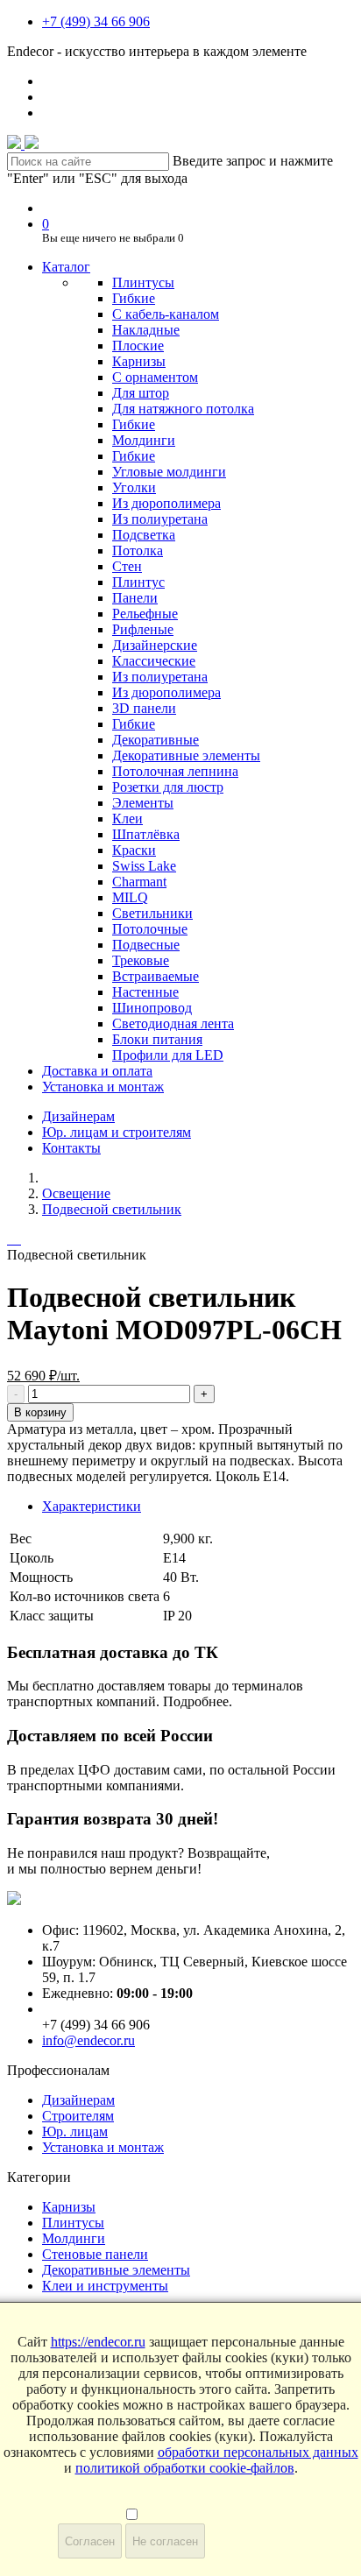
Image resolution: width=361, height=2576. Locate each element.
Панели (135, 598)
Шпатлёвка (146, 834)
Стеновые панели (95, 2254)
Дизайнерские (155, 645)
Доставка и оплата (97, 1071)
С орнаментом (155, 377)
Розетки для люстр (168, 787)
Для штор (141, 393)
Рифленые (143, 629)
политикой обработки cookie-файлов (185, 2468)
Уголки (134, 487)
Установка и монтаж (103, 1087)
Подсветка (144, 535)
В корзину (40, 1412)
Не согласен (165, 2541)
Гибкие (134, 298)
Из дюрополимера (166, 503)
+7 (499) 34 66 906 (96, 21)
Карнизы (139, 361)
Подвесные (146, 945)
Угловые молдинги (169, 472)
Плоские (138, 346)
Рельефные (145, 614)
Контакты (71, 1148)
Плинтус (138, 582)
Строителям (78, 2116)
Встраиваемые (156, 976)
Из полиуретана (160, 519)
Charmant (139, 882)
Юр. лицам (75, 2131)
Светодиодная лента (173, 1023)
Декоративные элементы (186, 755)
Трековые (141, 960)
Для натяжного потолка (183, 409)
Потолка (138, 550)
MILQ (130, 897)
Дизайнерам (78, 1116)
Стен (127, 566)
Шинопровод (152, 1008)
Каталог (66, 267)
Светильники (152, 913)
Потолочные (150, 929)
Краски (134, 850)
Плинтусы (143, 282)
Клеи (127, 819)
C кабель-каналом (166, 314)
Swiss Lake (144, 866)
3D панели (144, 708)
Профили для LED (168, 1055)
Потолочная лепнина (175, 771)
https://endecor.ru (98, 2342)
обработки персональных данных (258, 2452)
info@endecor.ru (88, 2040)
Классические (154, 661)
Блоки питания (157, 1039)
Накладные (146, 330)
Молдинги (144, 440)
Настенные (145, 992)
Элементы (143, 803)
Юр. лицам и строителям (117, 1132)
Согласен (90, 2541)
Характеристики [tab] (92, 1506)
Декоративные (156, 740)
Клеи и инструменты (105, 2286)
